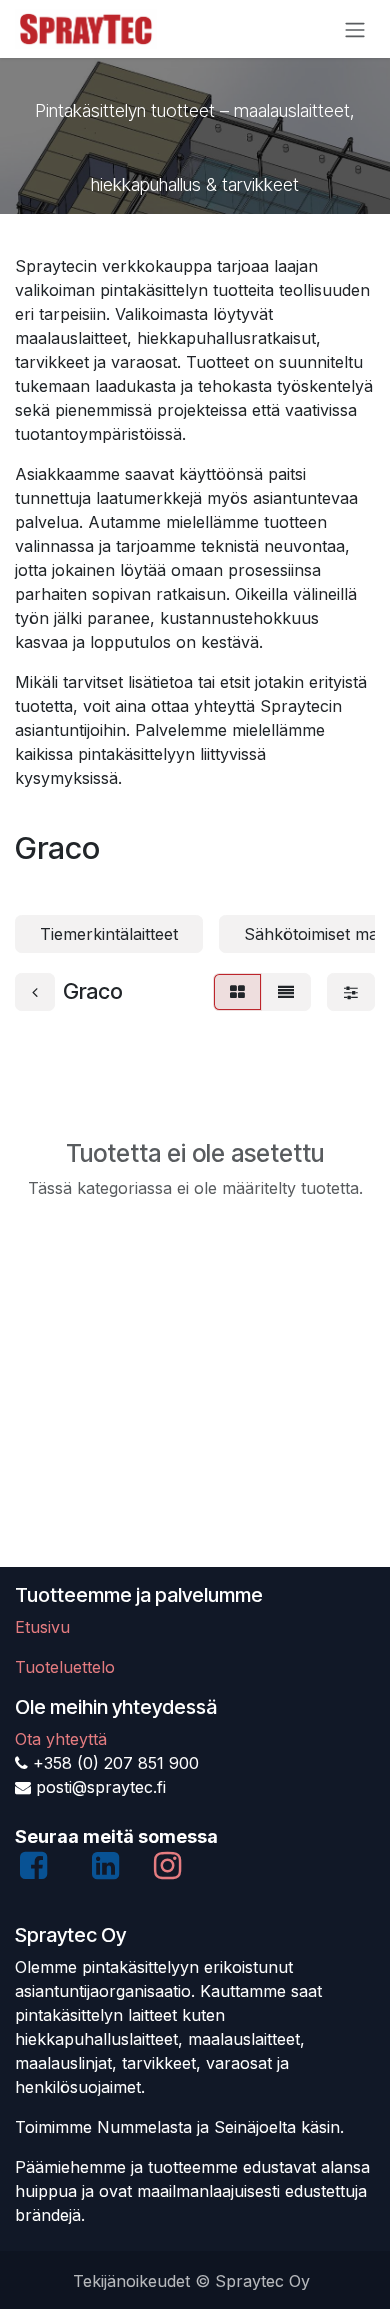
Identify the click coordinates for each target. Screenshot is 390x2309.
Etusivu (42, 1627)
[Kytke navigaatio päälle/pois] (355, 29)
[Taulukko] (237, 992)
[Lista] (286, 992)
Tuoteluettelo (65, 1667)
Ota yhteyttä (61, 1739)
